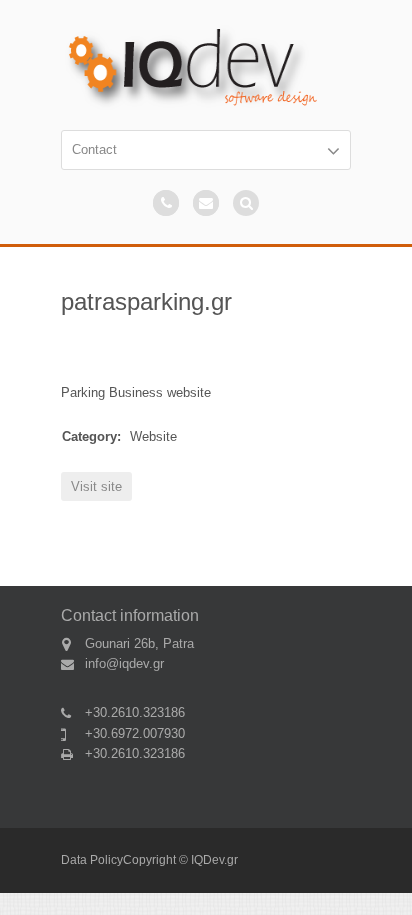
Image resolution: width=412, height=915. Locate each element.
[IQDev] (206, 67)
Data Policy (92, 860)
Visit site (96, 486)
